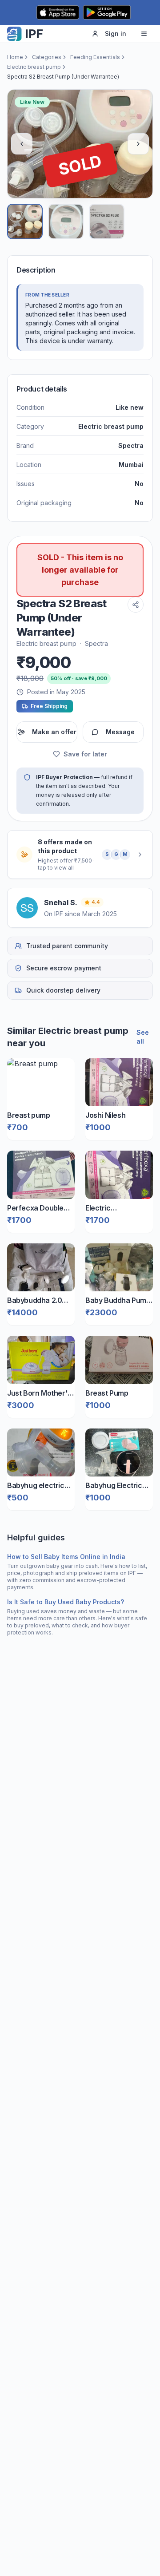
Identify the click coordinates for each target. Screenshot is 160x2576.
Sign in (116, 34)
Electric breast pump (34, 67)
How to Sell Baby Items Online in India (66, 1557)
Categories (47, 57)
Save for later (85, 754)
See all (143, 1037)
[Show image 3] (107, 222)
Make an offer (54, 732)
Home (15, 57)
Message (120, 732)
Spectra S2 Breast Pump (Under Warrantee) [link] (63, 77)
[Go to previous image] (22, 144)
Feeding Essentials (95, 57)
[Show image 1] (25, 222)
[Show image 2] (66, 222)
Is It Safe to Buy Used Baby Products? (66, 1602)
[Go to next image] (138, 144)
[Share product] (136, 605)
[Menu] (144, 34)
